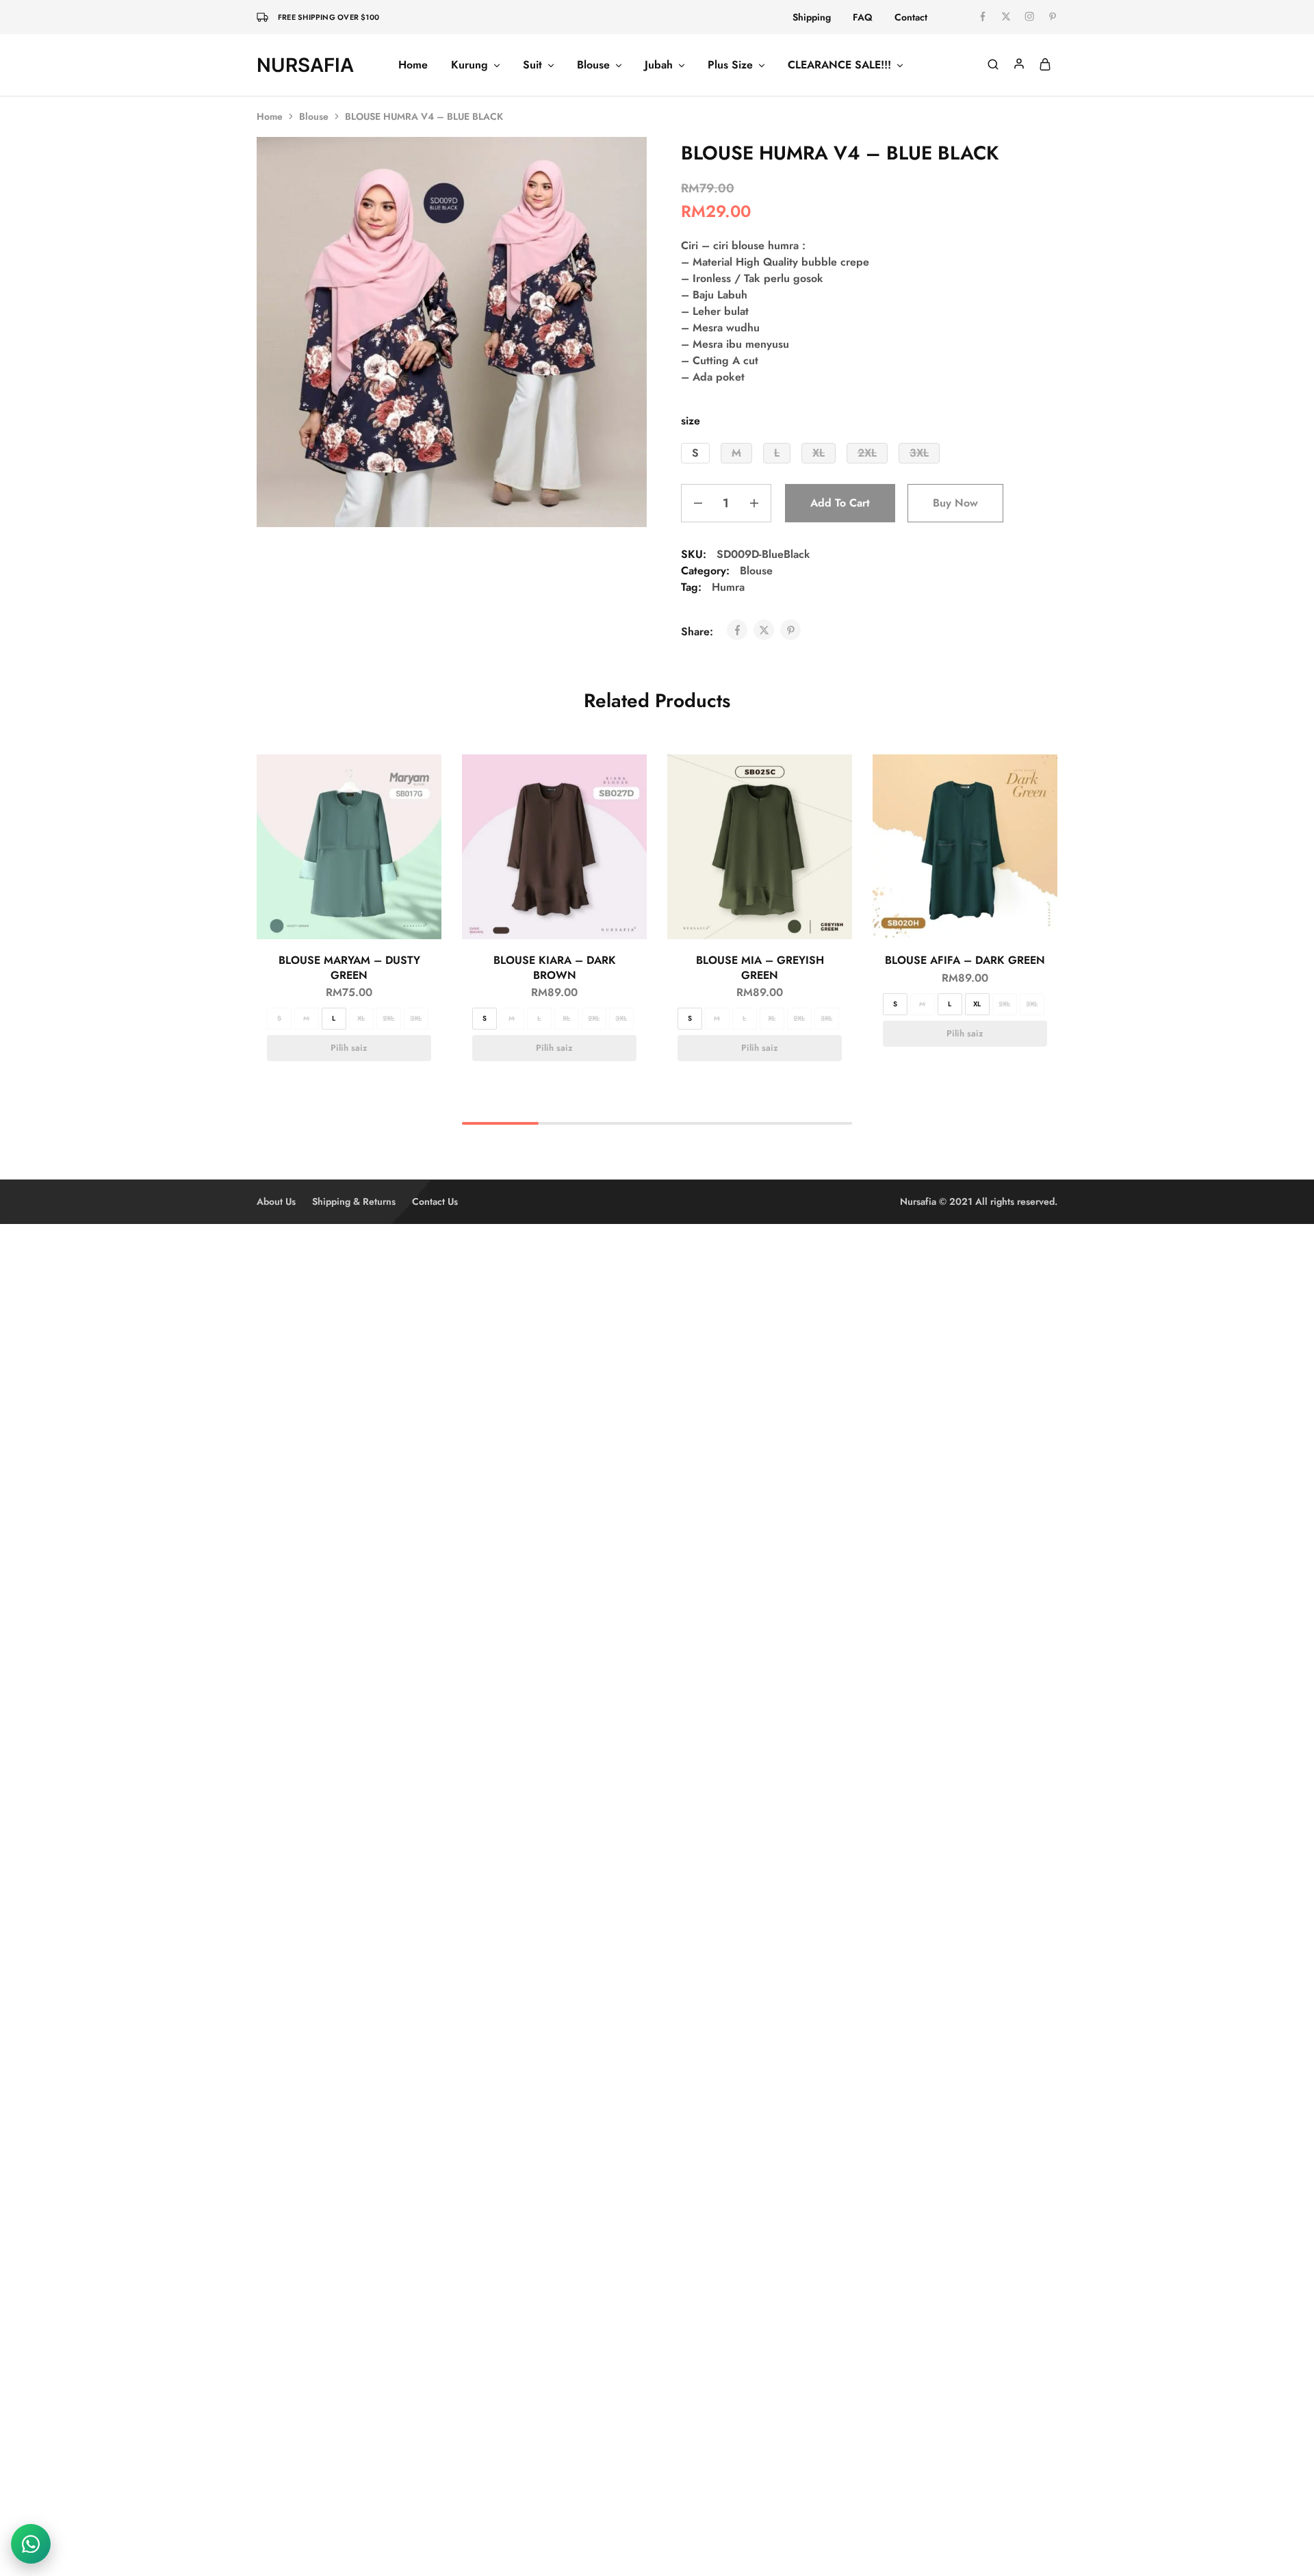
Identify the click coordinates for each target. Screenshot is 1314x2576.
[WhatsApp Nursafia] (31, 2544)
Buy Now (955, 503)
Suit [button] (532, 65)
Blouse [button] (593, 65)
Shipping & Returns (354, 1201)
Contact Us (435, 1201)
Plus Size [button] (730, 65)
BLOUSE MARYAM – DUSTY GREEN (349, 967)
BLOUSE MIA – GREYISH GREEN (760, 967)
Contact (911, 17)
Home (413, 65)
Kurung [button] (469, 65)
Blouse (314, 116)
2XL (388, 1018)
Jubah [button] (659, 65)
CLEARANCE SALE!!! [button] (839, 65)
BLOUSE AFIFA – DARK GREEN (965, 960)
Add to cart (840, 503)
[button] (695, 453)
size (691, 421)
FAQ (863, 17)
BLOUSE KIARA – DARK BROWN (555, 967)
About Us (276, 1201)
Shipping (812, 17)
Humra (728, 587)
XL (361, 1018)
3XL (416, 1018)
